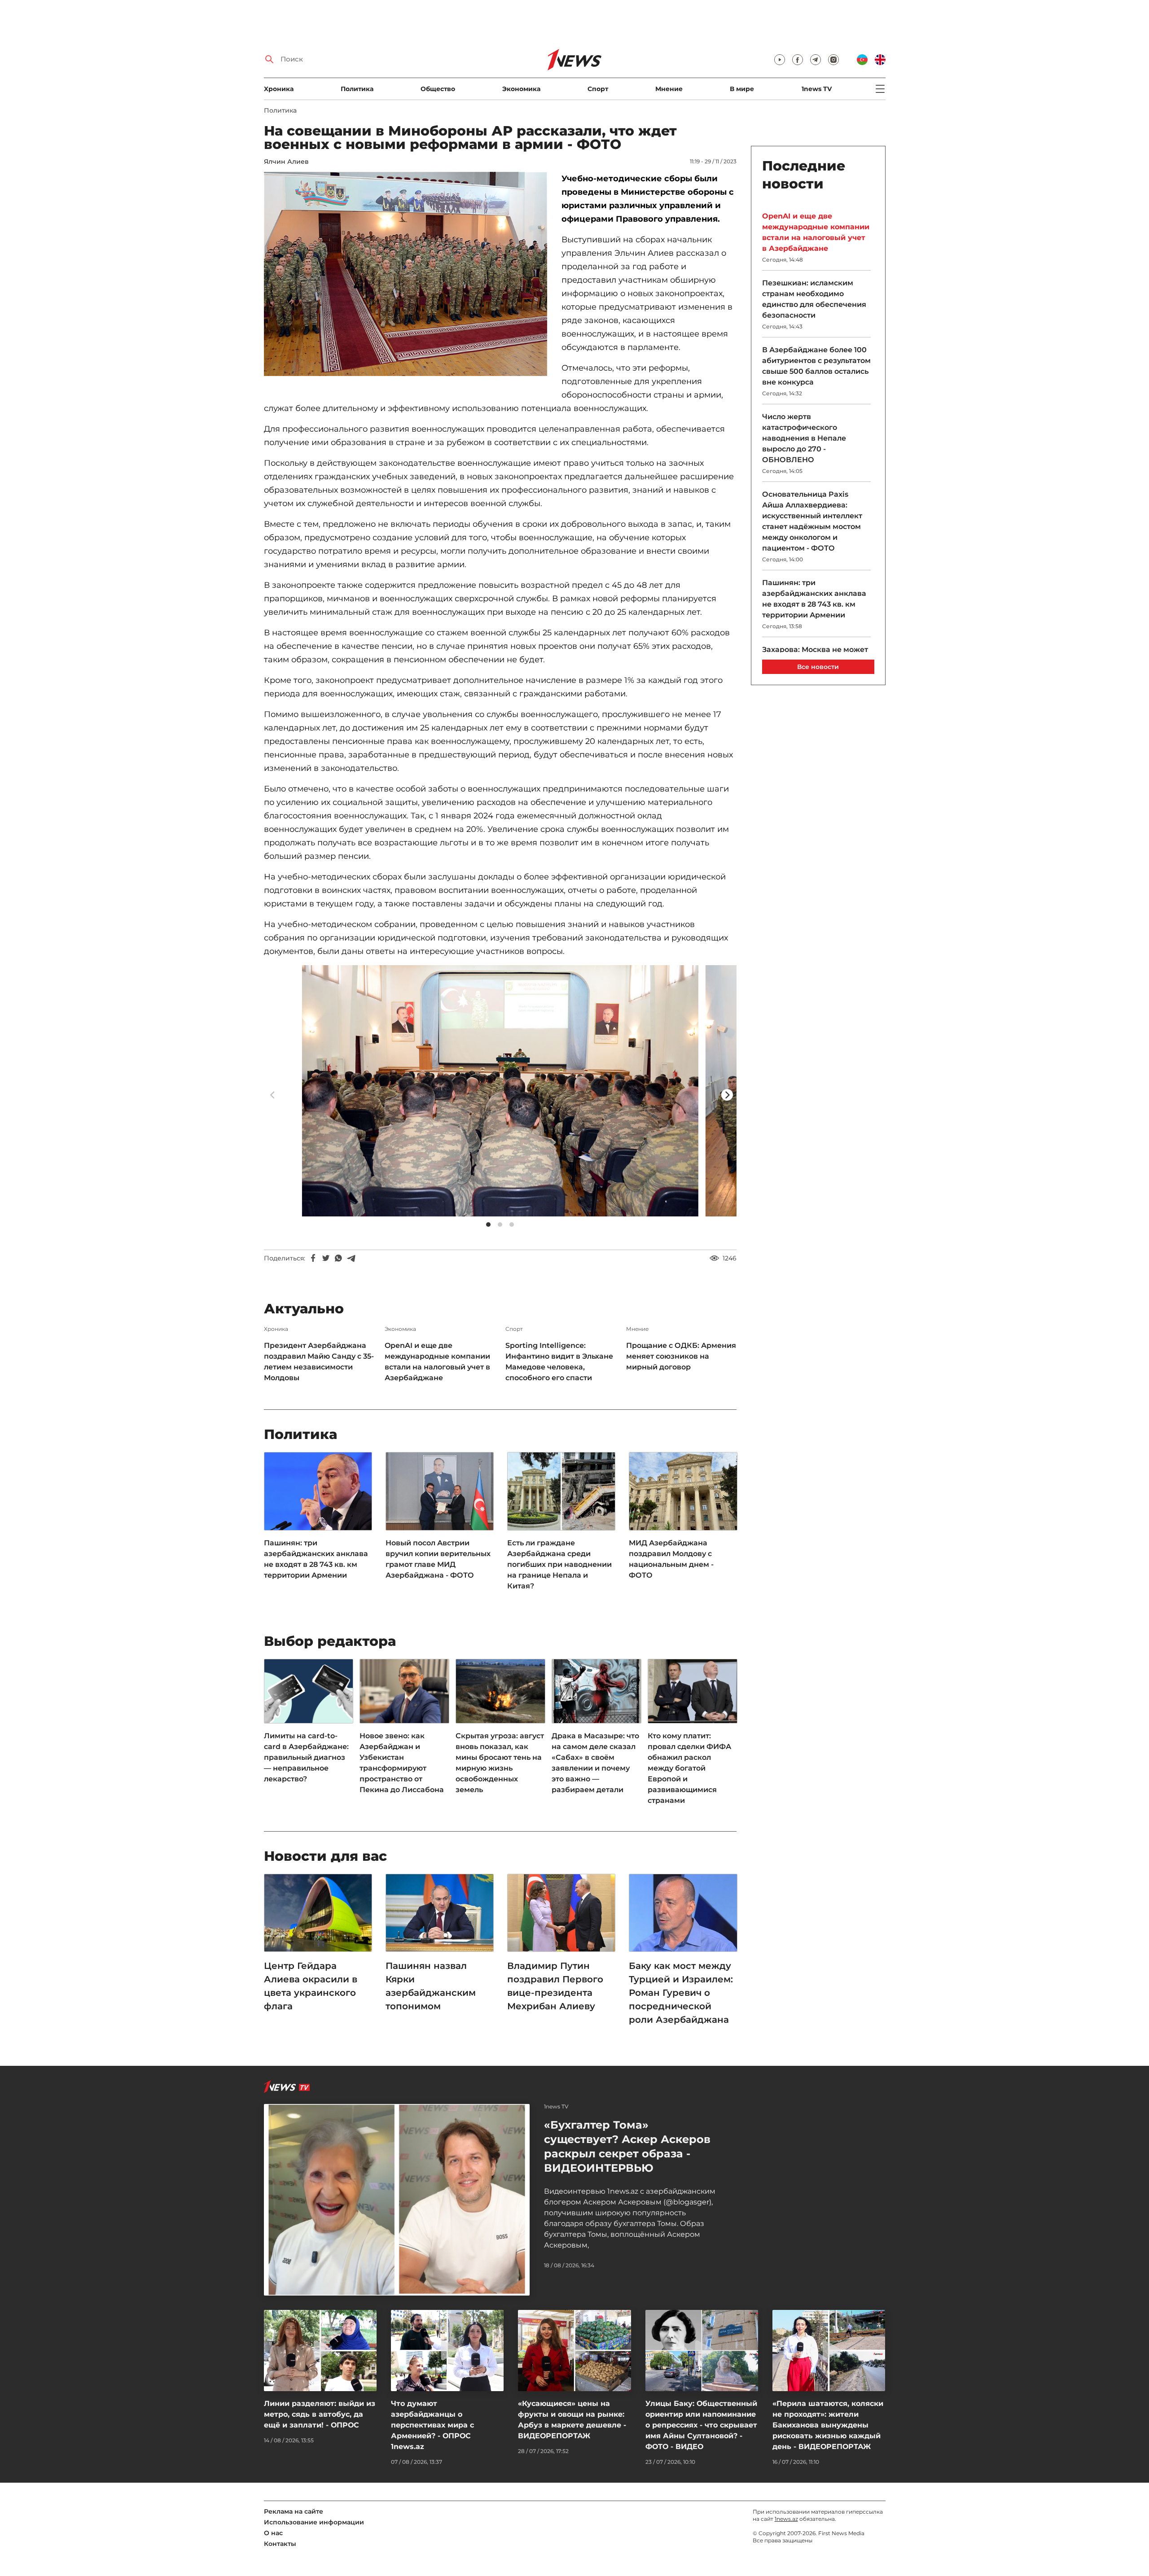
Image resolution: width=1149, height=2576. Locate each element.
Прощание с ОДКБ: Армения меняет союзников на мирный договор (681, 1356)
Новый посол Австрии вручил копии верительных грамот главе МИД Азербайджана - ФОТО (438, 1559)
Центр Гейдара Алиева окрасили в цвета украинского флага (311, 1986)
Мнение (669, 89)
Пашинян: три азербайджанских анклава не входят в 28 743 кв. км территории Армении (316, 1559)
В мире (742, 89)
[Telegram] (351, 1258)
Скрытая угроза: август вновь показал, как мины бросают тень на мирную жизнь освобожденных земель (500, 1763)
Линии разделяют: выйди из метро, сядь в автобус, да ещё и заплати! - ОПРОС (320, 2414)
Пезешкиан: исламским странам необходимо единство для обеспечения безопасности (814, 299)
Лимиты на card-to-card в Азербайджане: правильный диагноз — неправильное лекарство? (306, 1757)
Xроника (279, 89)
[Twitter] (326, 1258)
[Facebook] (313, 1258)
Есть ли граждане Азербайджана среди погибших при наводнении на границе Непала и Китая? (559, 1564)
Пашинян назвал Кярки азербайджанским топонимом (431, 1986)
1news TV (817, 89)
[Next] (727, 1095)
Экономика (521, 89)
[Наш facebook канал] (798, 60)
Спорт (598, 89)
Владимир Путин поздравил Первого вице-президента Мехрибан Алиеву (555, 1986)
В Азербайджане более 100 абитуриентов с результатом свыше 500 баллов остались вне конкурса (816, 366)
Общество (438, 89)
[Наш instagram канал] (833, 60)
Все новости (818, 667)
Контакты (280, 2544)
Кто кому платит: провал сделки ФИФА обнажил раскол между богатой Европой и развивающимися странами (689, 1768)
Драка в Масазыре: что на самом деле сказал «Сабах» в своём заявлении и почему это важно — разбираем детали (595, 1763)
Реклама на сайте (294, 2511)
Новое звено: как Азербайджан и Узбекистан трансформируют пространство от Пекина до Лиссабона (402, 1763)
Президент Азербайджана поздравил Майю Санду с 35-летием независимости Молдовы (319, 1362)
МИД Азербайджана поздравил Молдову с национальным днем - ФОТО (671, 1559)
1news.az (786, 2519)
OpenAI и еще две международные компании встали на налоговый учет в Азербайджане (437, 1362)
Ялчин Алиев (286, 162)
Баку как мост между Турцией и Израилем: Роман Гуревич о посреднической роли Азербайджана (681, 1993)
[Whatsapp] (338, 1258)
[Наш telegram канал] (816, 60)
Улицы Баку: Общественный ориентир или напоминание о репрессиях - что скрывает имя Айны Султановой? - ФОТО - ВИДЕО (701, 2425)
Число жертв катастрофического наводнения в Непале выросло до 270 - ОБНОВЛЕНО (804, 438)
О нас (273, 2533)
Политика (357, 89)
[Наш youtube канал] (780, 60)
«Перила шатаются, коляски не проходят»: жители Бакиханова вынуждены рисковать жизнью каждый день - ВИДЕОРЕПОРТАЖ (828, 2425)
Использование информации (314, 2522)
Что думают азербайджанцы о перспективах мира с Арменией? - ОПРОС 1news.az (432, 2425)
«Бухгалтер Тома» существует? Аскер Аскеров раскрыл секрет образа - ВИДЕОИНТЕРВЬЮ (627, 2146)
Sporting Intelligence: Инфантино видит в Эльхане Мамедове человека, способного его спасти (559, 1362)
